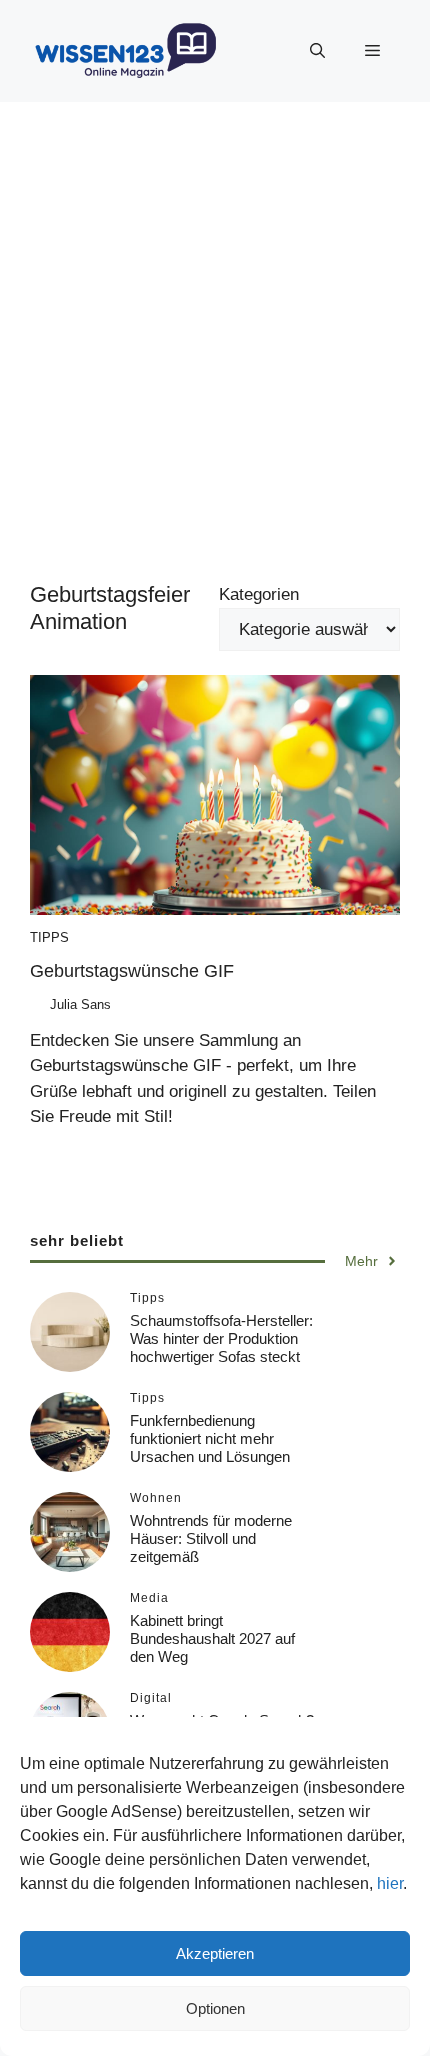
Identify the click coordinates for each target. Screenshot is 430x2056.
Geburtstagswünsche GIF (132, 971)
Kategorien (259, 594)
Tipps (49, 937)
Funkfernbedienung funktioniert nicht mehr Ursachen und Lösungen (210, 1438)
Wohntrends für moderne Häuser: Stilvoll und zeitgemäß (211, 1538)
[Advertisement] (215, 327)
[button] (317, 51)
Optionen (215, 2008)
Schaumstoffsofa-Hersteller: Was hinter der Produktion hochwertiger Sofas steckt (221, 1338)
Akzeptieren (215, 1953)
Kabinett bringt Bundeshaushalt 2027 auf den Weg (212, 1638)
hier (390, 1883)
